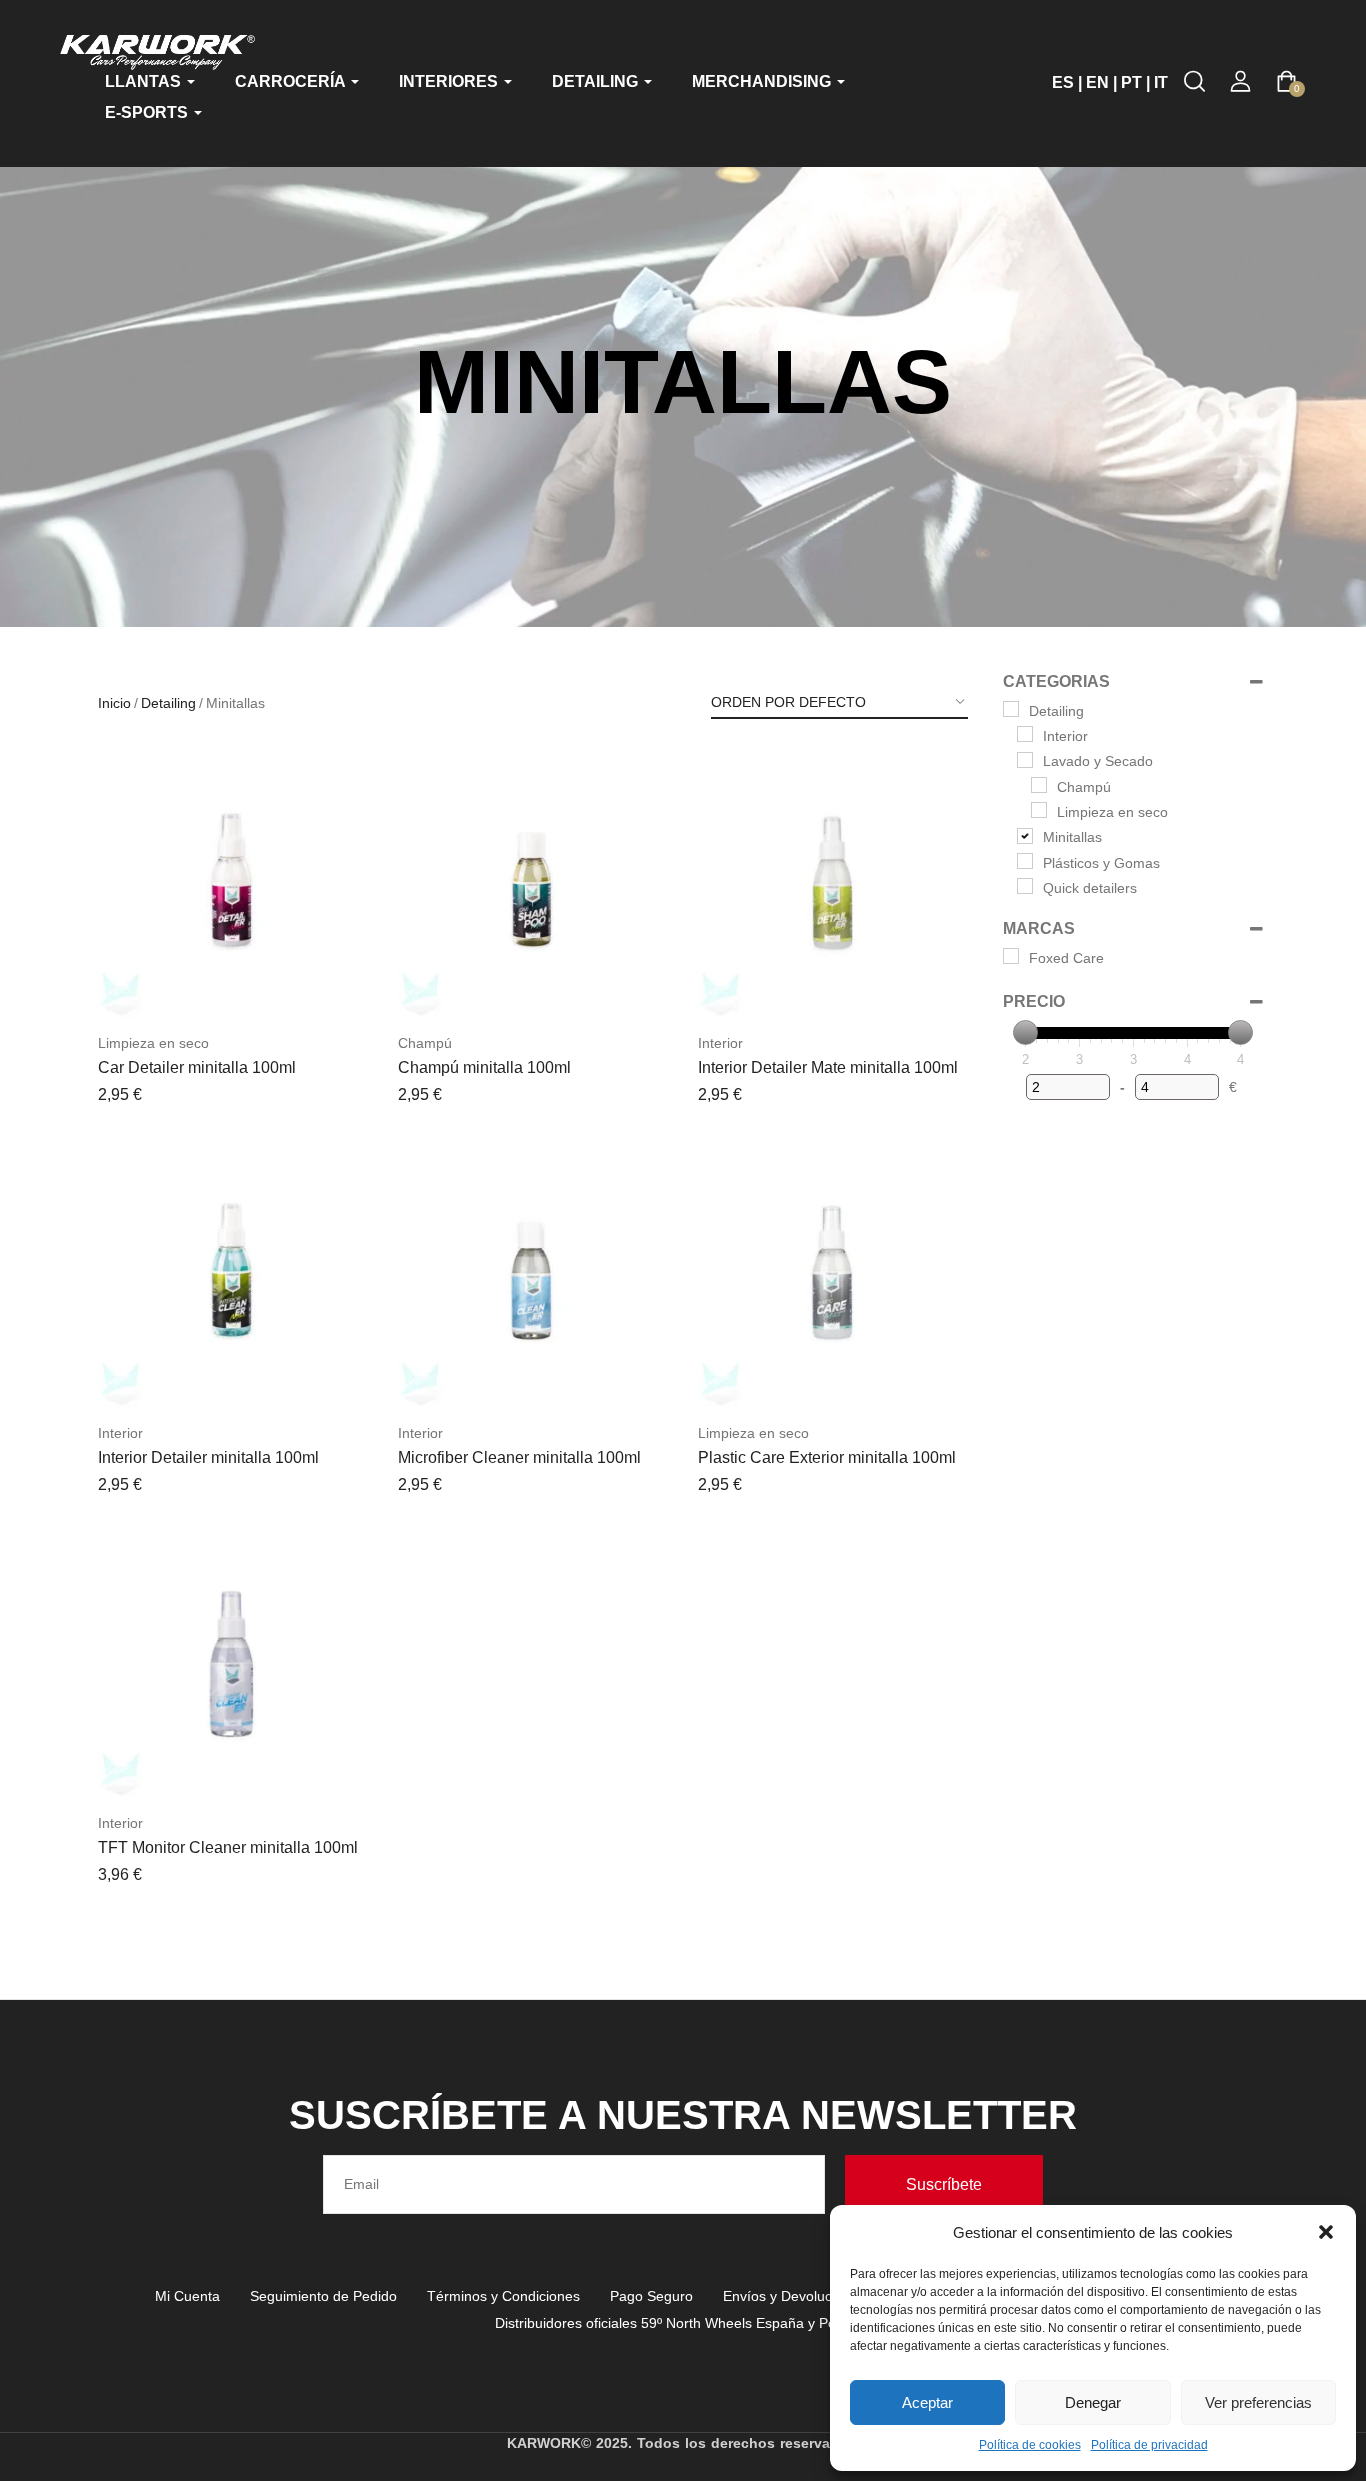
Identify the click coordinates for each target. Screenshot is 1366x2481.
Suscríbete (944, 2184)
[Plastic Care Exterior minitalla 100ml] (833, 1274)
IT (1161, 82)
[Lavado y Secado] (1025, 760)
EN (1097, 82)
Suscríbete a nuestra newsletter (683, 2115)
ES (1063, 82)
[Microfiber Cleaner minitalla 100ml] (533, 1274)
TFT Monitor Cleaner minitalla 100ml (228, 1847)
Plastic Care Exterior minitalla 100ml (827, 1457)
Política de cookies (1030, 2445)
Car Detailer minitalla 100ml (197, 1067)
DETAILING (597, 81)
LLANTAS (145, 81)
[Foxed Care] (1011, 956)
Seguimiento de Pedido (323, 2296)
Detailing (168, 703)
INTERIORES (450, 81)
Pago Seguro (651, 2296)
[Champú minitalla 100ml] (533, 884)
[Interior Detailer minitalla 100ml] (233, 1274)
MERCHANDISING (763, 81)
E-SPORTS (148, 112)
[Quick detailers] (1025, 886)
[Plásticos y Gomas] (1025, 861)
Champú (425, 1043)
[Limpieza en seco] (1039, 810)
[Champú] (1039, 785)
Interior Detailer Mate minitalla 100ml (828, 1067)
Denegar (1093, 2402)
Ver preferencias (1258, 2402)
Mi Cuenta (187, 2296)
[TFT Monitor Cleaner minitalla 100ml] (233, 1664)
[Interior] (1025, 734)
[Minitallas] (1025, 836)
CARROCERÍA (292, 81)
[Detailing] (1011, 709)
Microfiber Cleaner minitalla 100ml (519, 1457)
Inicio (114, 703)
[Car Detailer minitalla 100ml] (233, 884)
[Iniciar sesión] (1240, 81)
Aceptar (927, 2402)
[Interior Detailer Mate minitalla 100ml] (833, 884)
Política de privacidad (1149, 2445)
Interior (720, 1043)
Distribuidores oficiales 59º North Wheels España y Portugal (683, 2323)
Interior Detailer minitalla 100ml (208, 1457)
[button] (1326, 2232)
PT (1131, 82)
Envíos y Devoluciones (794, 2296)
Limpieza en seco (153, 1043)
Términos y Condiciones (503, 2296)
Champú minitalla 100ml (484, 1067)
